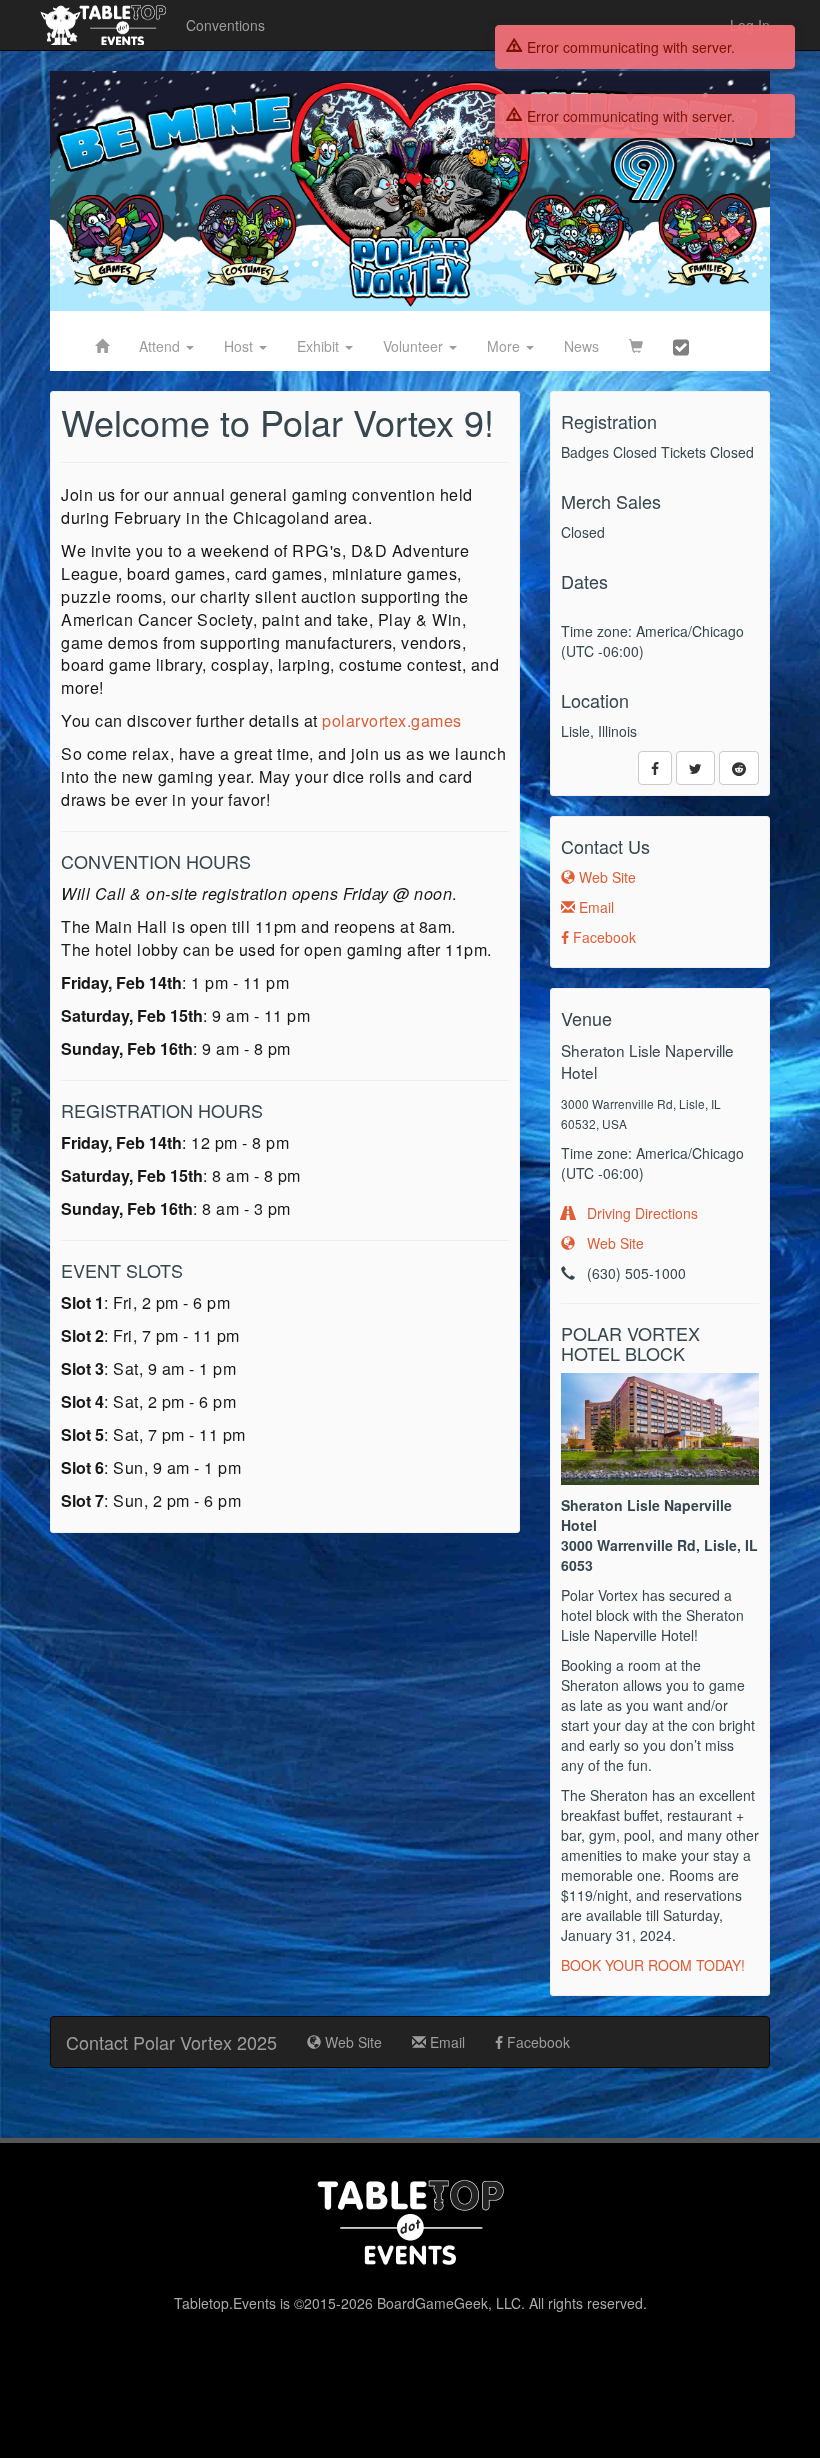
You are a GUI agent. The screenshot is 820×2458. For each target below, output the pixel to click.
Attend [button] (161, 346)
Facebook (602, 937)
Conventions (225, 25)
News (581, 346)
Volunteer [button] (415, 346)
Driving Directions (636, 1213)
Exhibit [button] (320, 346)
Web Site (605, 877)
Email (594, 907)
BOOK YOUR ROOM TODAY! (653, 1965)
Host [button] (240, 346)
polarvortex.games (392, 720)
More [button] (505, 346)
